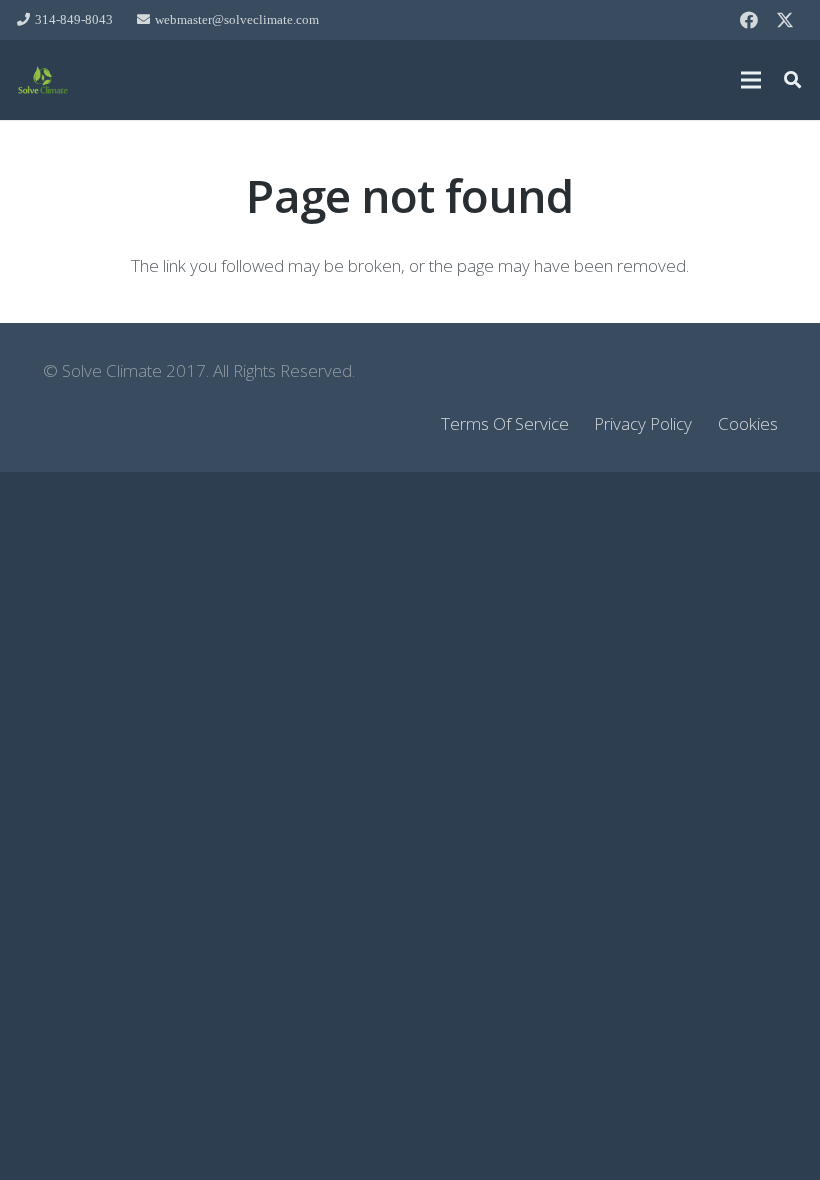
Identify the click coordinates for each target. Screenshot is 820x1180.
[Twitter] (785, 20)
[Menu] (750, 80)
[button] (792, 80)
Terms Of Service (505, 423)
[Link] (43, 80)
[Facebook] (749, 20)
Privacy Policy (643, 423)
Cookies (748, 423)
